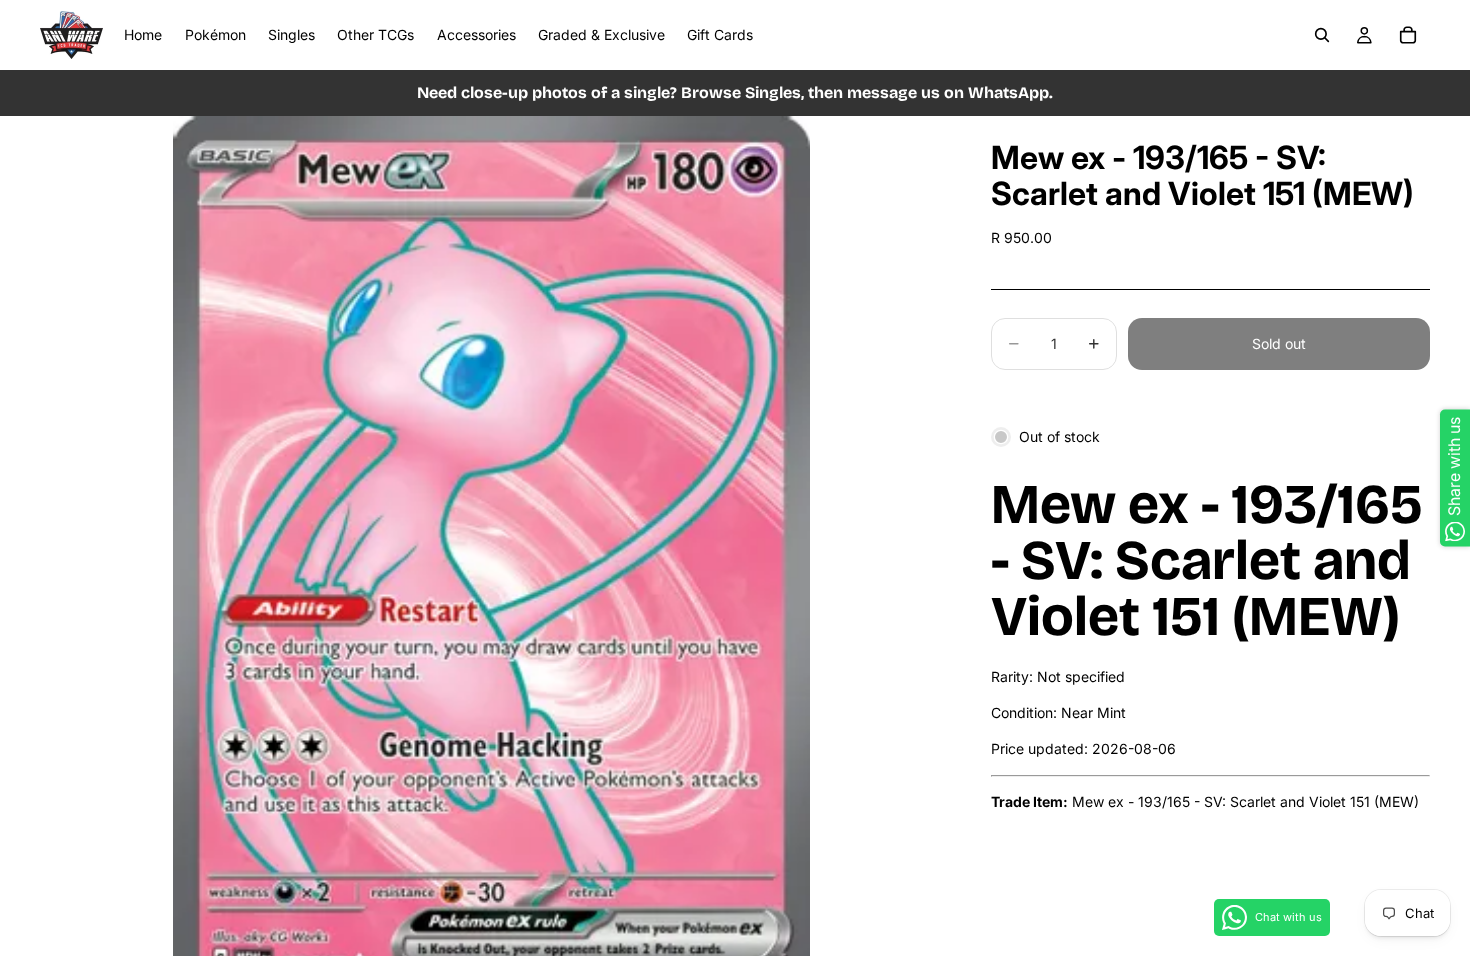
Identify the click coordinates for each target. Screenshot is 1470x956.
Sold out (1279, 343)
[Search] (1322, 35)
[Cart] (1408, 35)
